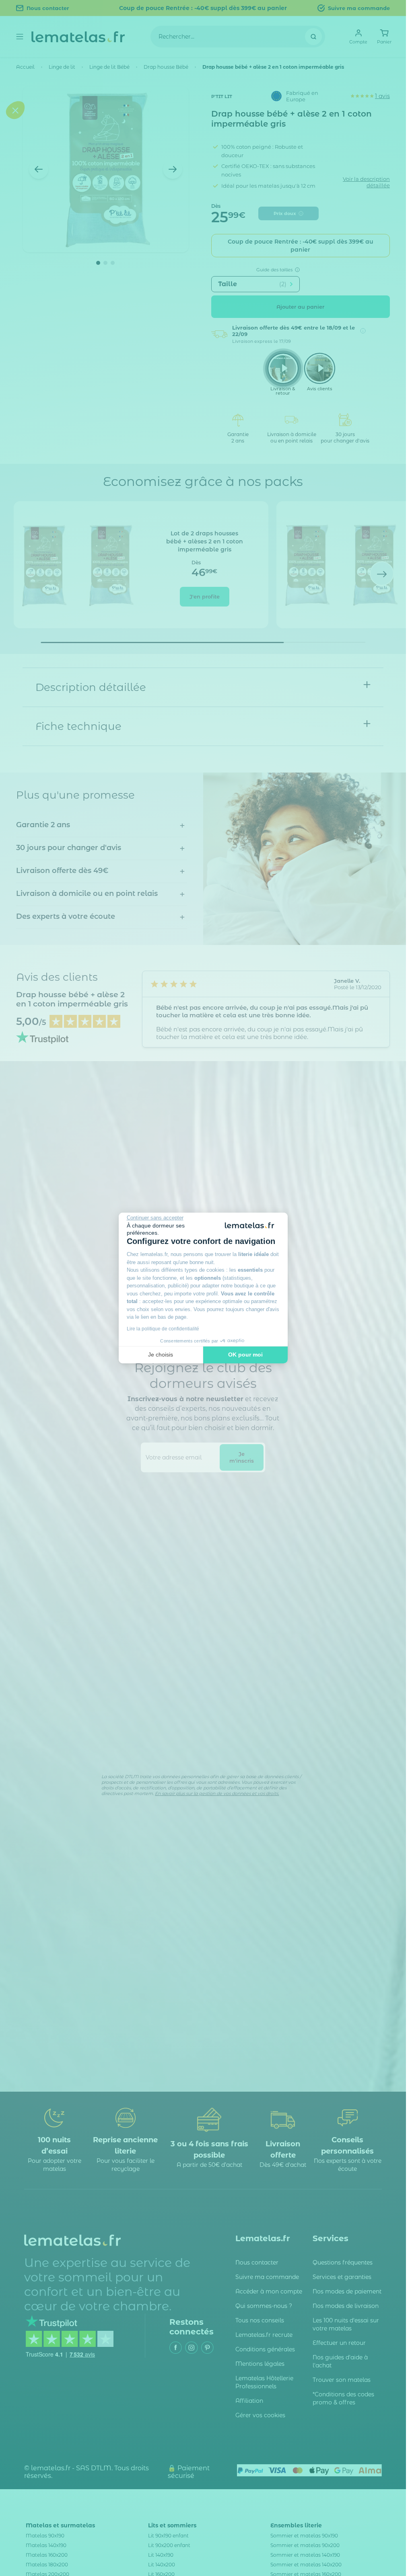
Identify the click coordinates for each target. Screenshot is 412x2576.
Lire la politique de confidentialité (163, 1329)
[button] (15, 1336)
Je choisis (161, 1355)
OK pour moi (245, 1355)
